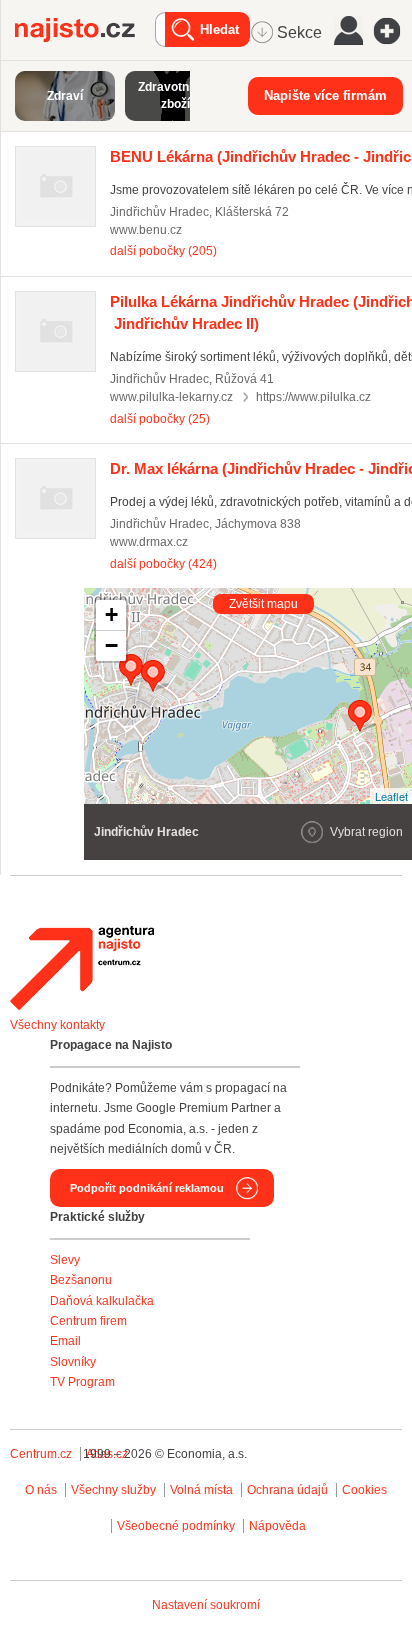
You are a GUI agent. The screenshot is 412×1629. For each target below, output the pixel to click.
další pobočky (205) (163, 251)
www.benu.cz (146, 230)
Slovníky (73, 1362)
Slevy (65, 1260)
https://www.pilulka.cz (313, 397)
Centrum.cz (41, 1454)
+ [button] (111, 614)
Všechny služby (115, 1490)
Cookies (364, 1490)
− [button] (111, 645)
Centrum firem (88, 1321)
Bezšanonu (81, 1280)
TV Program (82, 1382)
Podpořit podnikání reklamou (147, 1188)
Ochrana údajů (287, 1490)
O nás (41, 1490)
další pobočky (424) (163, 564)
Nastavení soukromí (206, 1605)
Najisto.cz (85, 30)
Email (65, 1341)
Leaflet (391, 796)
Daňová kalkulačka (102, 1301)
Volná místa (201, 1490)
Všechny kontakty (57, 1025)
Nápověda (277, 1526)
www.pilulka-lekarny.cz (171, 397)
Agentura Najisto (82, 968)
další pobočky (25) (160, 419)
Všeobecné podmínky (176, 1526)
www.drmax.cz (149, 542)
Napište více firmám (325, 95)
